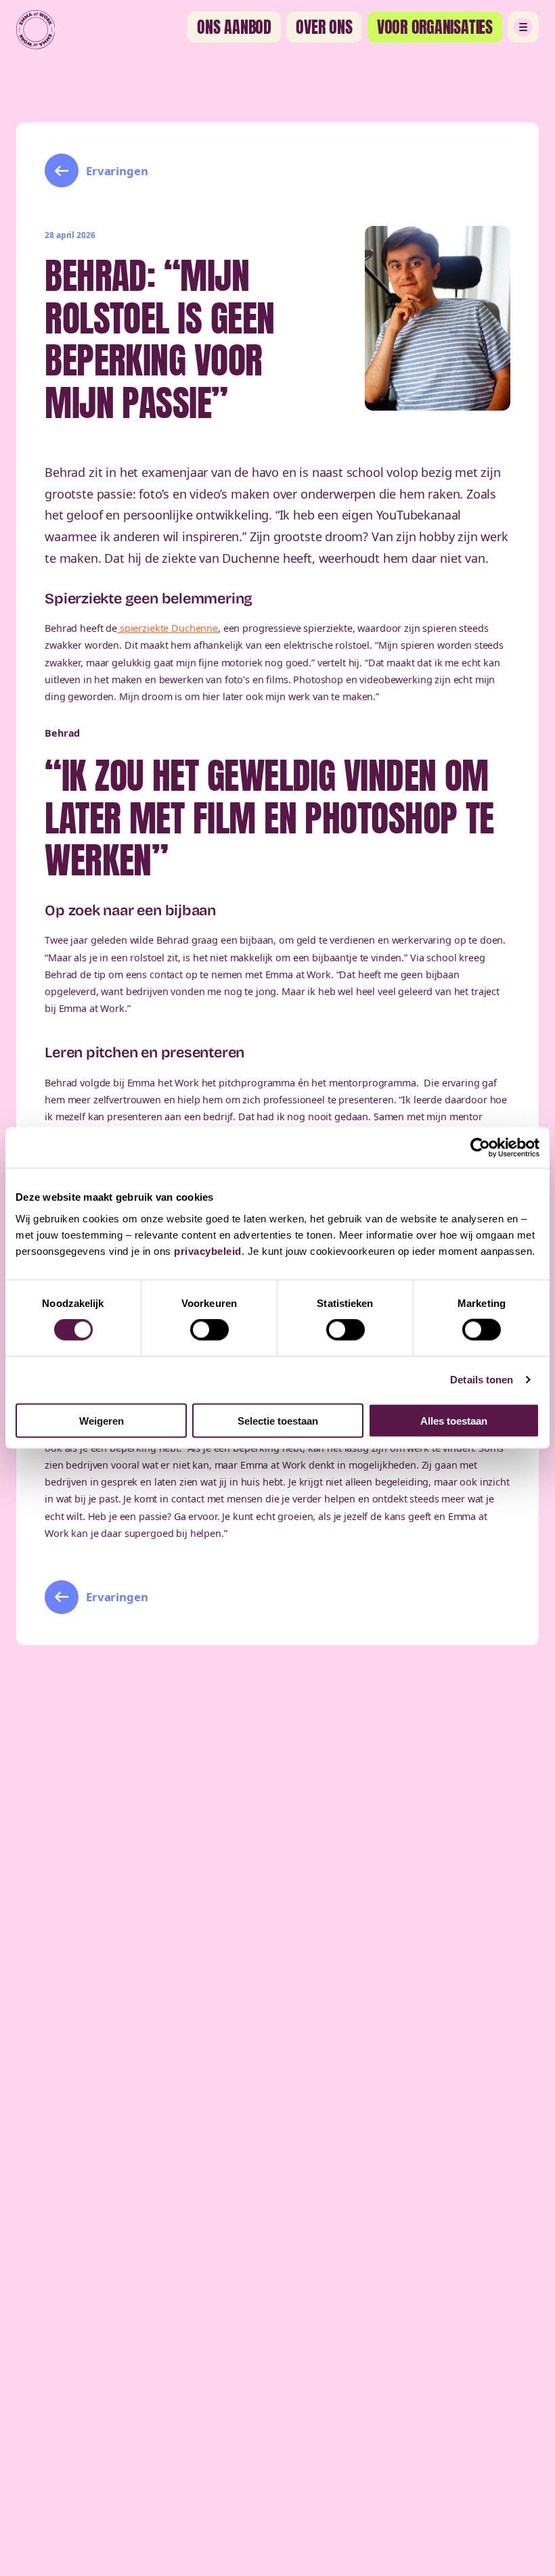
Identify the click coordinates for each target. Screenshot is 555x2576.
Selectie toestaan (278, 1420)
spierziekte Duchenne (168, 628)
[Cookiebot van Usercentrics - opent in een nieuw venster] (480, 1148)
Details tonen (482, 1380)
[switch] (209, 1330)
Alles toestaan (454, 1420)
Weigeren (102, 1420)
